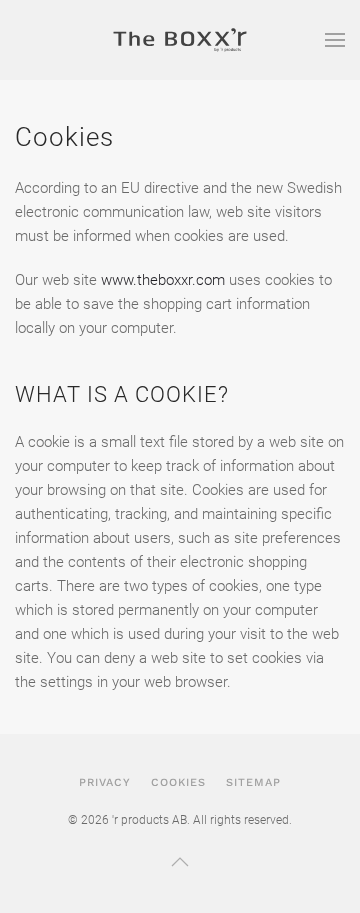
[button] (335, 40)
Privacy (105, 782)
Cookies (178, 782)
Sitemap (253, 782)
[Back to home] (180, 40)
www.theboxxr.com (163, 280)
